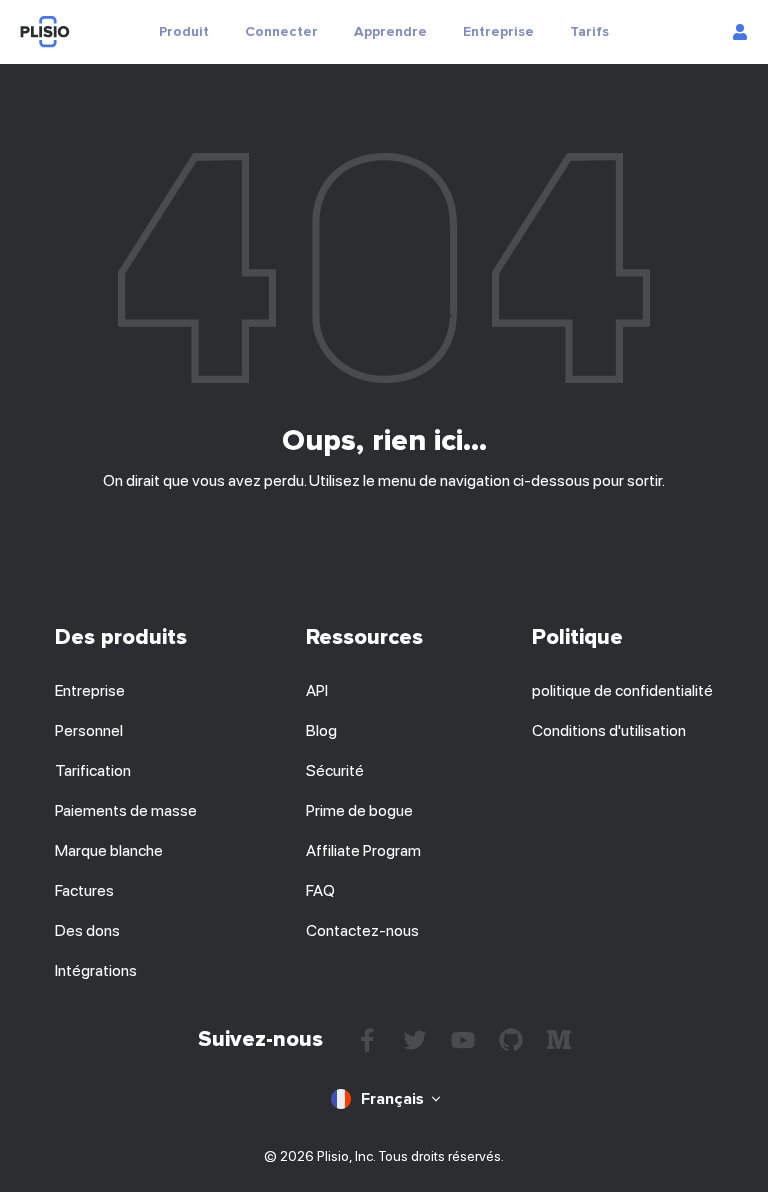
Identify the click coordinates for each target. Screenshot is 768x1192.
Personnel (89, 730)
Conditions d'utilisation (609, 730)
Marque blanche (109, 850)
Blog (321, 730)
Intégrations (96, 970)
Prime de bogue (359, 810)
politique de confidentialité (622, 690)
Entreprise (90, 690)
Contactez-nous (362, 930)
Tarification (93, 770)
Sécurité (335, 770)
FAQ (320, 890)
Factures (84, 890)
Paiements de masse (126, 810)
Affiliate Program (363, 850)
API (317, 690)
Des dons (87, 930)
